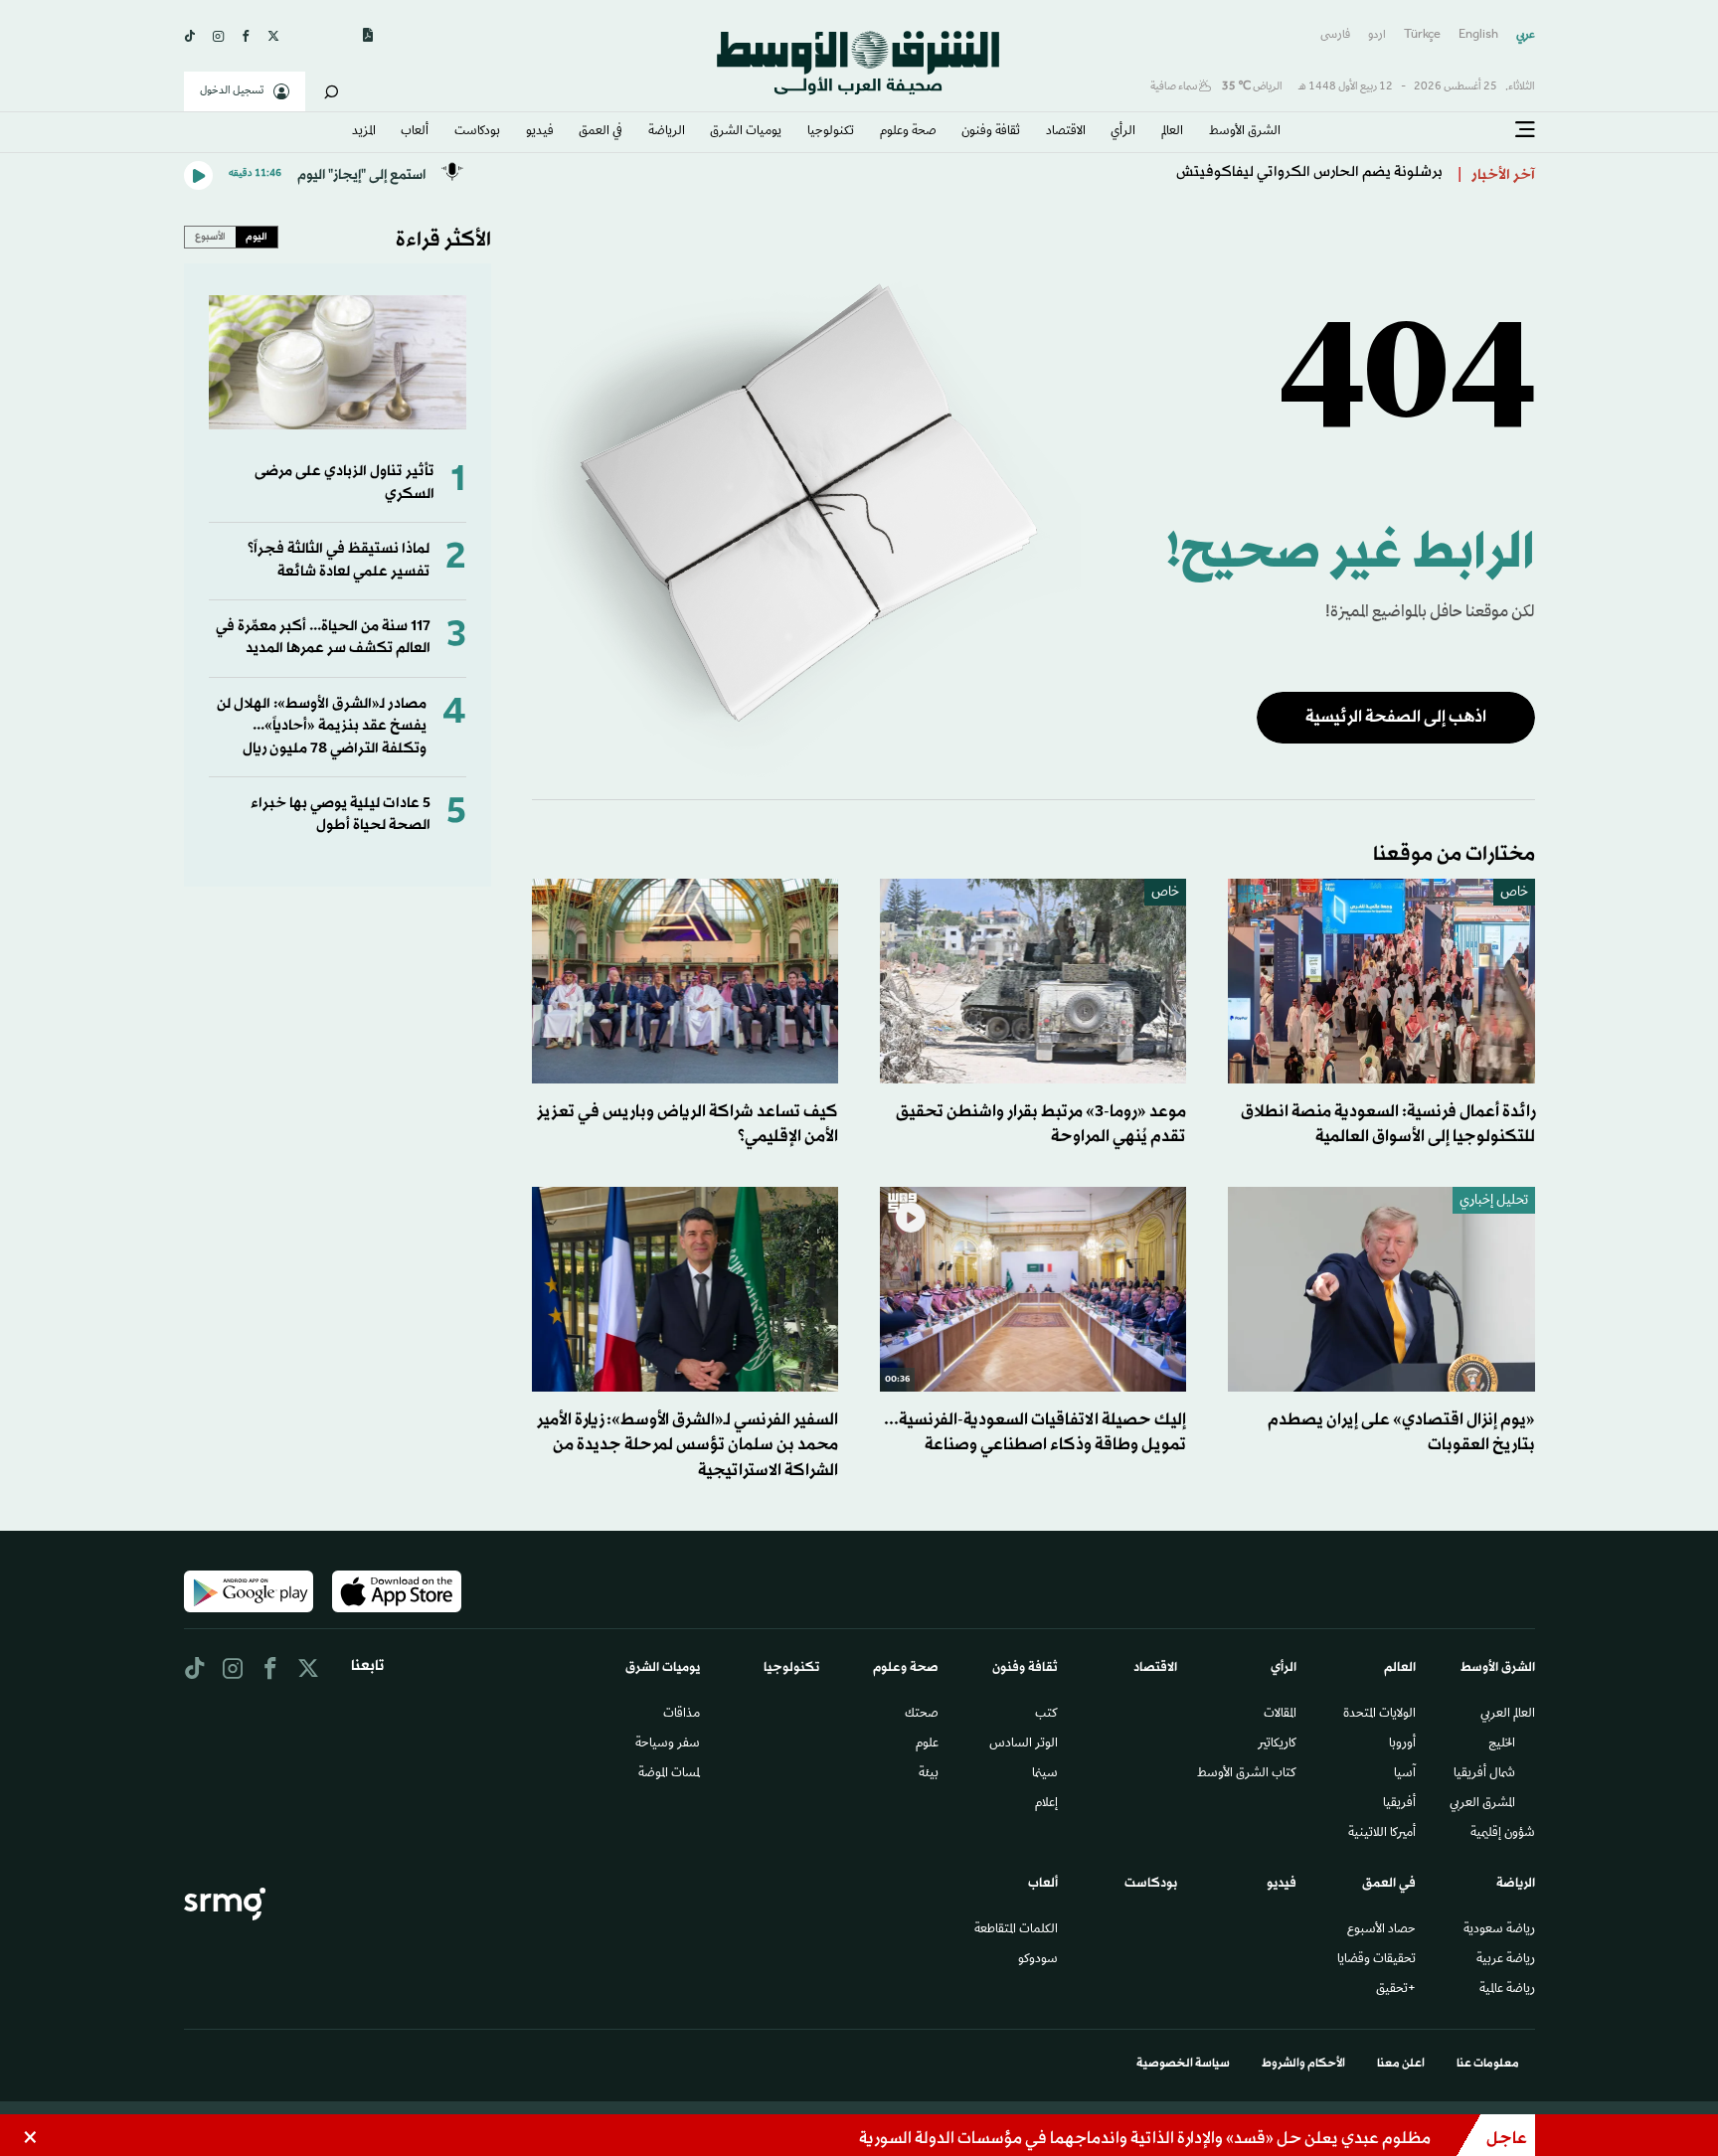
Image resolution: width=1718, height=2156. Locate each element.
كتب (1046, 1715)
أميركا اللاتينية (1382, 1834)
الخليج (1502, 1744)
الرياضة (667, 132)
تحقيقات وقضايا (1376, 1960)
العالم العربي (1508, 1715)
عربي (1526, 35)
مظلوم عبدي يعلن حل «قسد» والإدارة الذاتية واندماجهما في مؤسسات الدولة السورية (1145, 2139)
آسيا (1405, 1774)
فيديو (540, 132)
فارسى (1335, 35)
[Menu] (1525, 130)
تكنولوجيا (831, 132)
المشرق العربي (1482, 1804)
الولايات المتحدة (1379, 1715)
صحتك (922, 1715)
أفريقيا (1399, 1804)
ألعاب (415, 132)
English (1478, 35)
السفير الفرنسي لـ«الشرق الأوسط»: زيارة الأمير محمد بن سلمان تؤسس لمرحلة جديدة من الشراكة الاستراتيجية (687, 1445)
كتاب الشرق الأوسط (1247, 1774)
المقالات (1280, 1715)
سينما (1045, 1774)
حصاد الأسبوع (1381, 1930)
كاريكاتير (1277, 1744)
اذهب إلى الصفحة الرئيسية (1396, 717)
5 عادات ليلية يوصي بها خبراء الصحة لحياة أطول (341, 815)
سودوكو (1038, 1960)
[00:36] (1033, 1290)
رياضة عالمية (1507, 1990)
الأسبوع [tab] (210, 237)
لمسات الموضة (669, 1774)
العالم (1172, 132)
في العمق (601, 132)
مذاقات (682, 1715)
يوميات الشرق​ (746, 132)
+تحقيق (1396, 1990)
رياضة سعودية (1499, 1930)
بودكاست (477, 132)
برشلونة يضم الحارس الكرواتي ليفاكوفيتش (1309, 175)
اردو (1377, 35)
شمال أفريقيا (1484, 1774)
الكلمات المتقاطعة (1016, 1930)
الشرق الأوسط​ (1245, 132)
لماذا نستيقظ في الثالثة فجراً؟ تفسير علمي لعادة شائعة (339, 560)
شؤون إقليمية (1503, 1834)
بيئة (929, 1774)
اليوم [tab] (257, 237)
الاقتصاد (1066, 132)
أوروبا (1402, 1744)
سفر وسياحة (668, 1744)
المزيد (364, 132)
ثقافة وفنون (991, 132)
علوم (927, 1744)
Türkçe (1422, 35)
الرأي (1123, 132)
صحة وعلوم (908, 132)
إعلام (1046, 1804)
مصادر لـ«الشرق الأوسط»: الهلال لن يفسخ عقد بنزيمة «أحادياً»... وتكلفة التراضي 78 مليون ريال (322, 727)
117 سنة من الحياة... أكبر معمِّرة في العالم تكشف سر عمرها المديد (323, 638)
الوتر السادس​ (1024, 1744)
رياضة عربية (1506, 1960)
